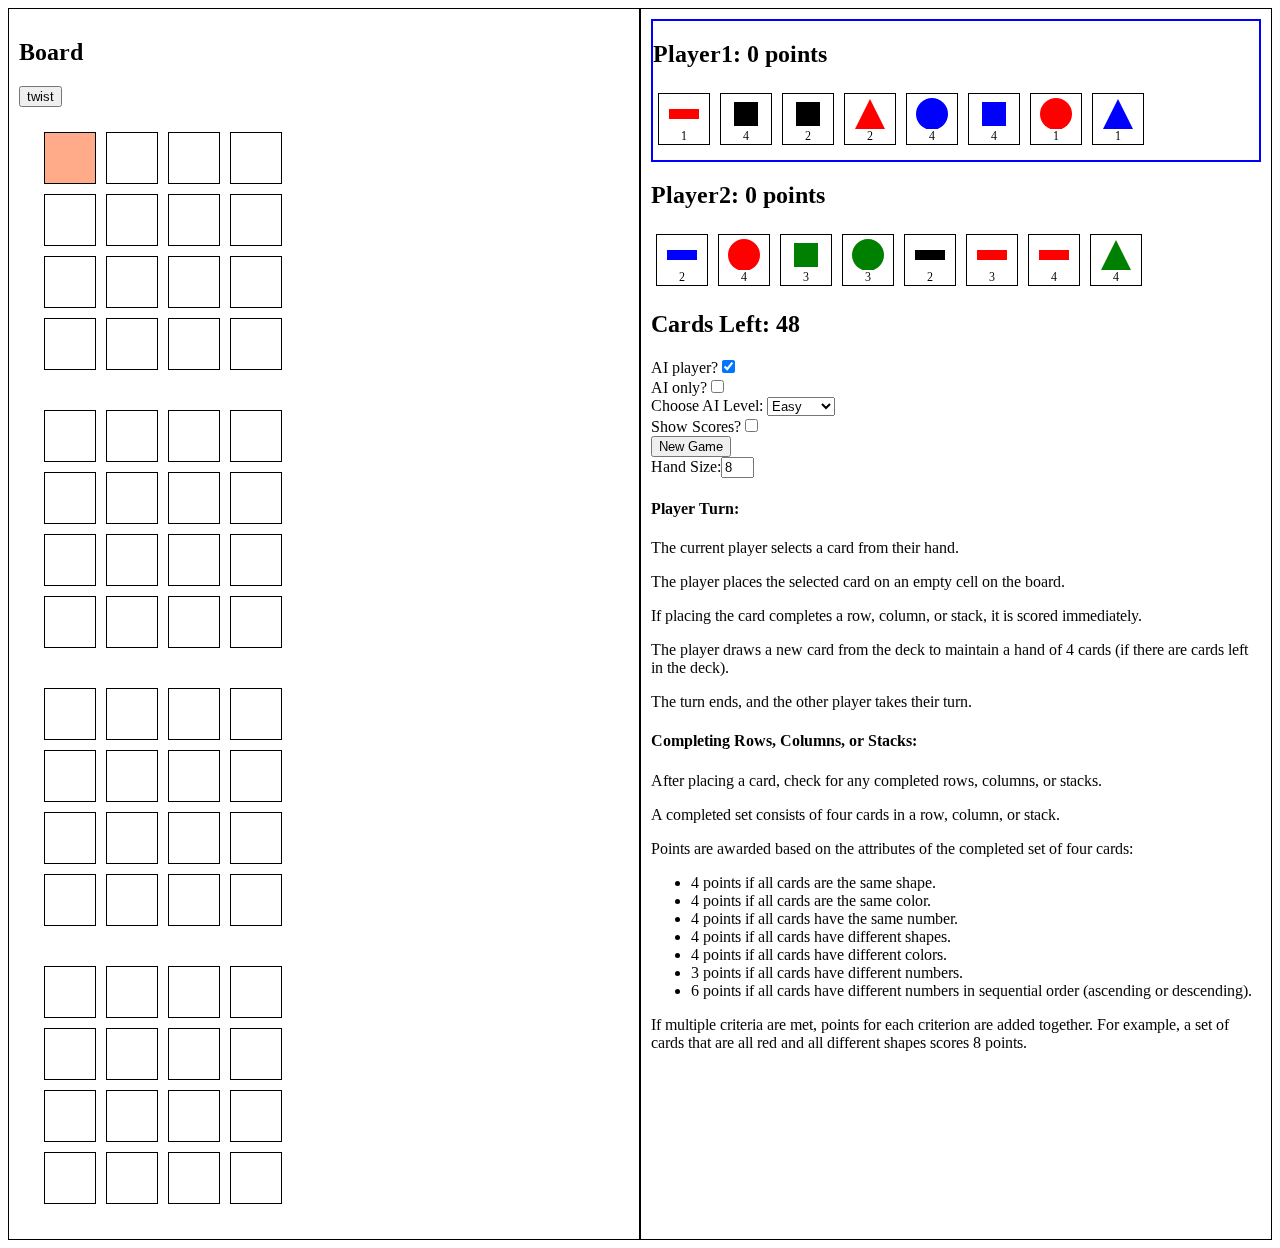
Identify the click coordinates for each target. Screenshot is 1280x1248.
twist (40, 96)
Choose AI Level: (709, 405)
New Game (691, 446)
